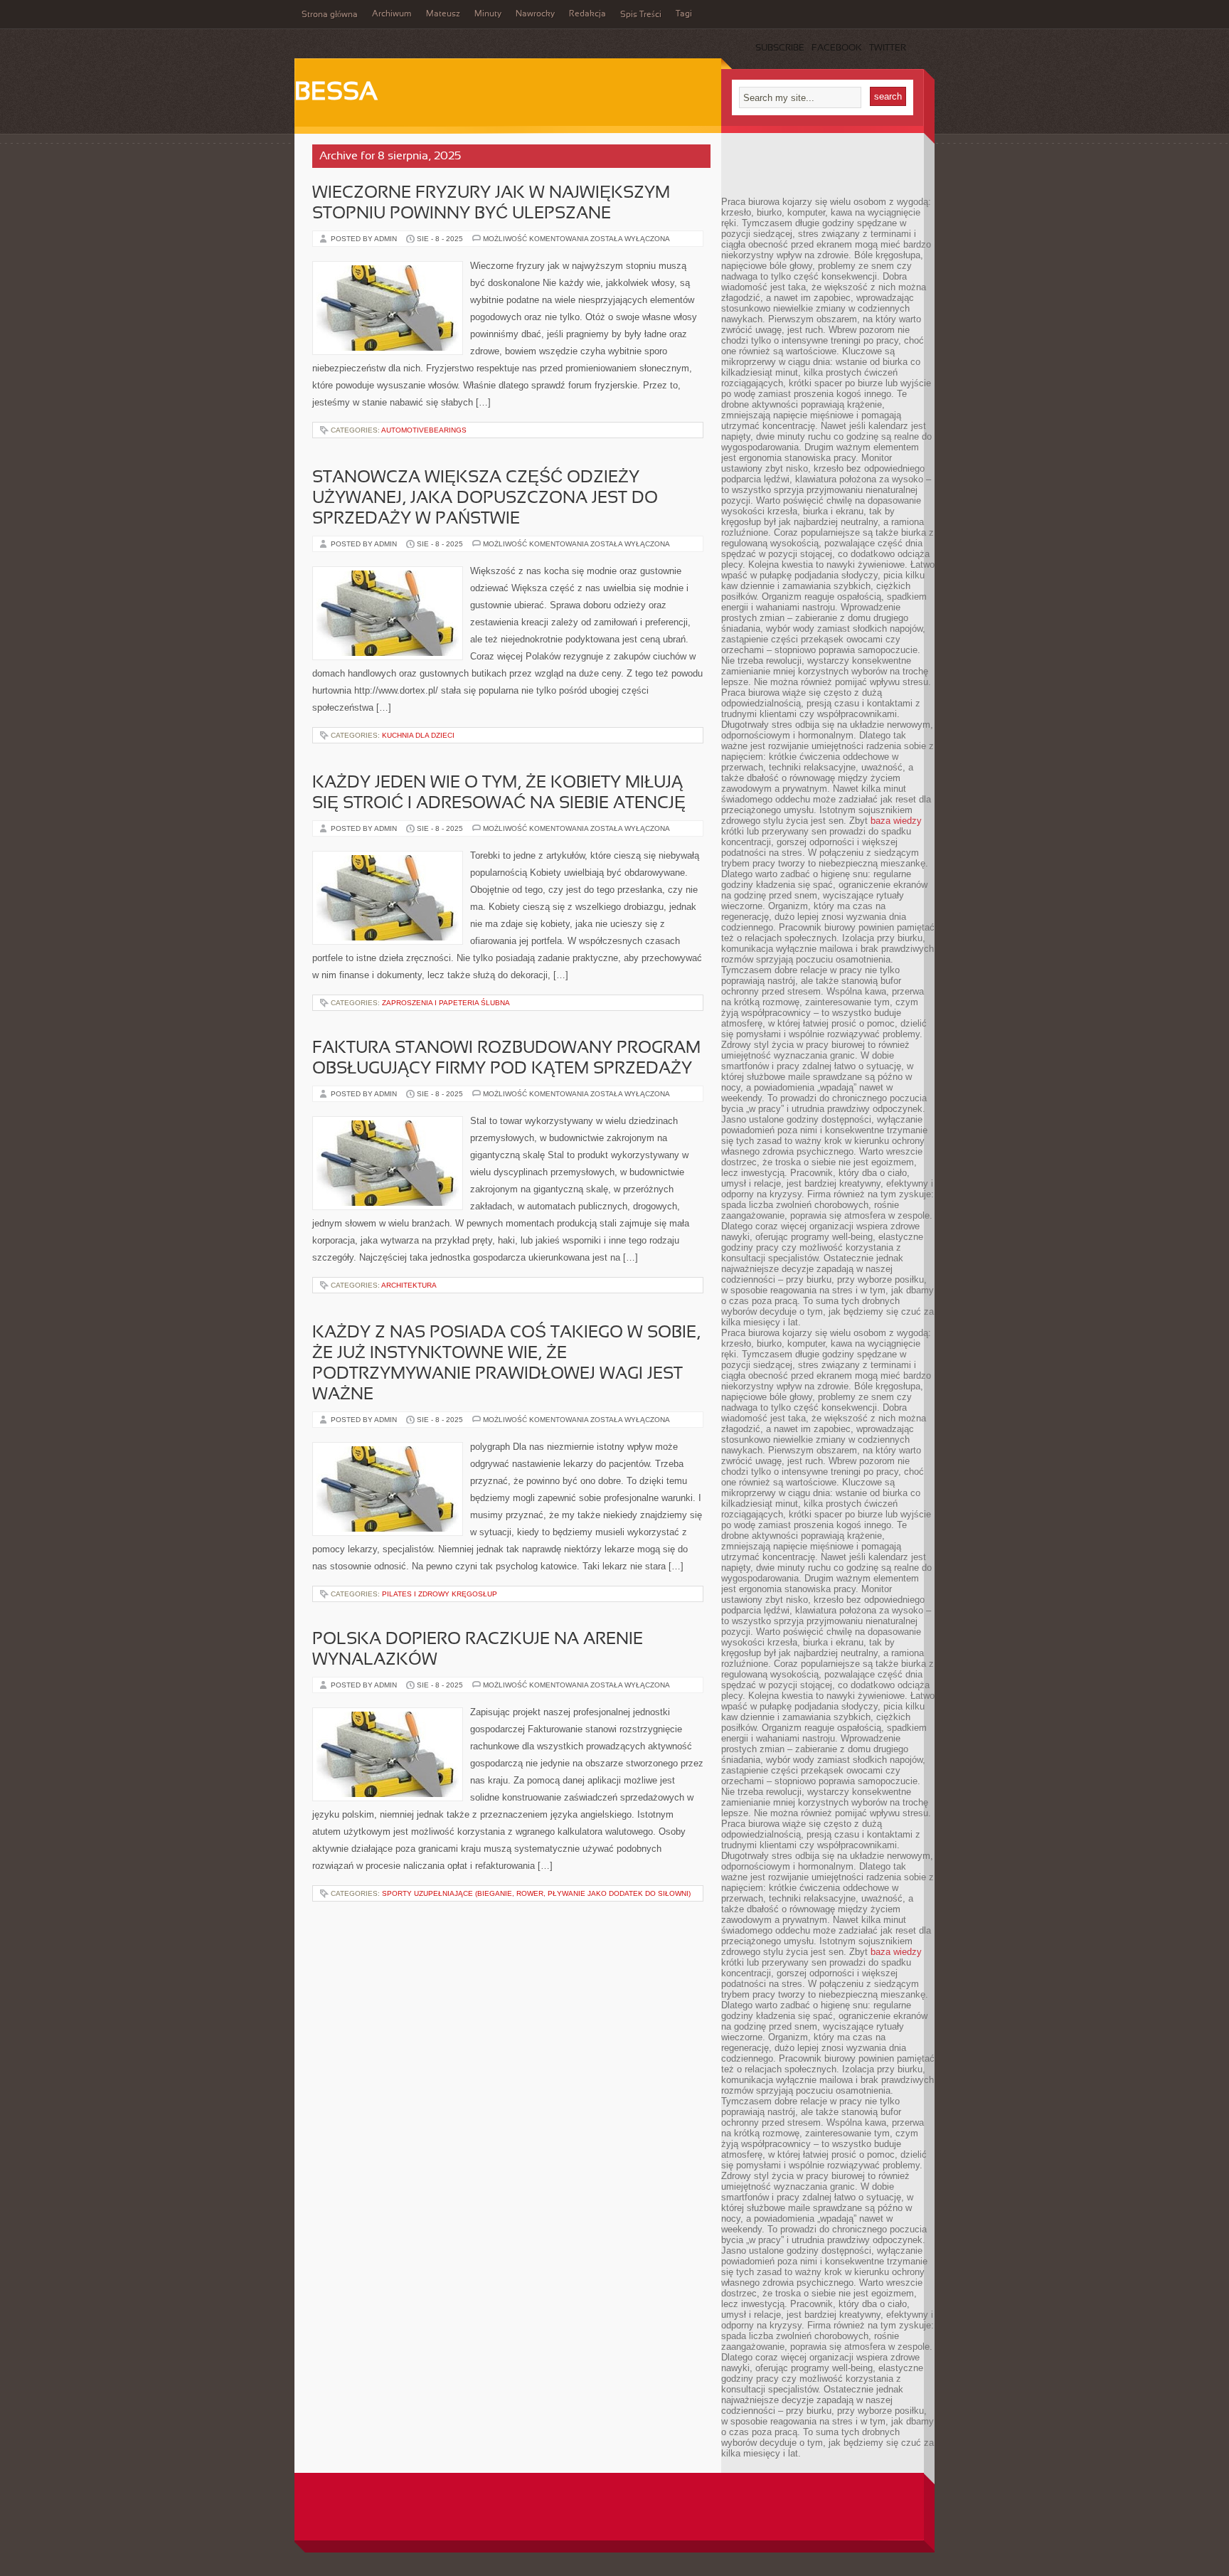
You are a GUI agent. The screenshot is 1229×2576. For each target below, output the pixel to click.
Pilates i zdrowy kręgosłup (440, 1594)
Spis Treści (641, 15)
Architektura (409, 1285)
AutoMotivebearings (424, 430)
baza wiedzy (896, 821)
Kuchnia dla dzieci (418, 735)
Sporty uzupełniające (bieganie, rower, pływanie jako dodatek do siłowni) (536, 1893)
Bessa (336, 93)
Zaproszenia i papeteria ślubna (446, 1003)
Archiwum (392, 14)
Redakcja (587, 14)
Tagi (684, 14)
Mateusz (443, 14)
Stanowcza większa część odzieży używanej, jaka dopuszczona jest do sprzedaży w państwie (485, 499)
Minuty (488, 14)
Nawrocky (535, 14)
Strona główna (330, 15)
